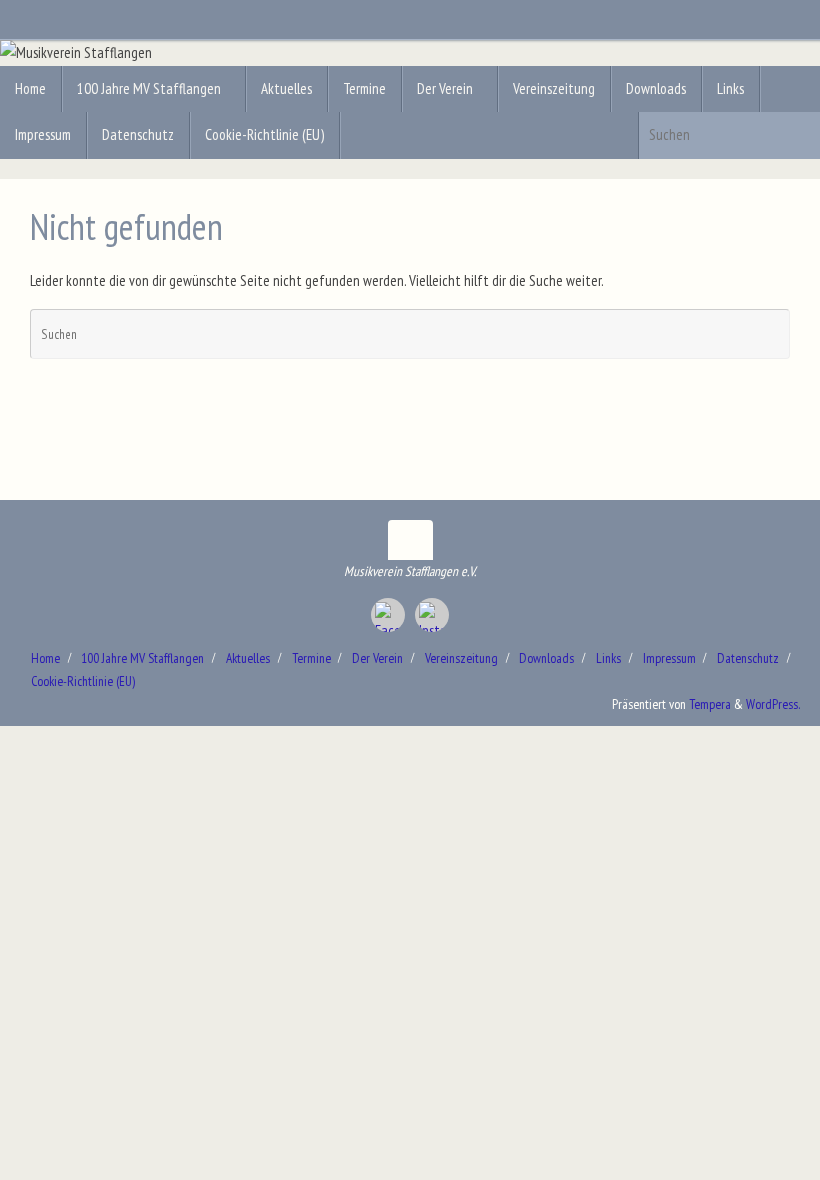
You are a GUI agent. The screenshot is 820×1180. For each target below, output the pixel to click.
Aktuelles (248, 658)
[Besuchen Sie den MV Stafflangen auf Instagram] (432, 615)
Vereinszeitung (461, 658)
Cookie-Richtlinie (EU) (83, 681)
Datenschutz (748, 658)
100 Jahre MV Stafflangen (142, 658)
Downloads (546, 658)
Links (608, 658)
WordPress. (773, 704)
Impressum (669, 658)
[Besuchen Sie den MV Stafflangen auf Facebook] (388, 615)
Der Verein (377, 658)
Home (45, 658)
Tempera (710, 704)
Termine (311, 658)
